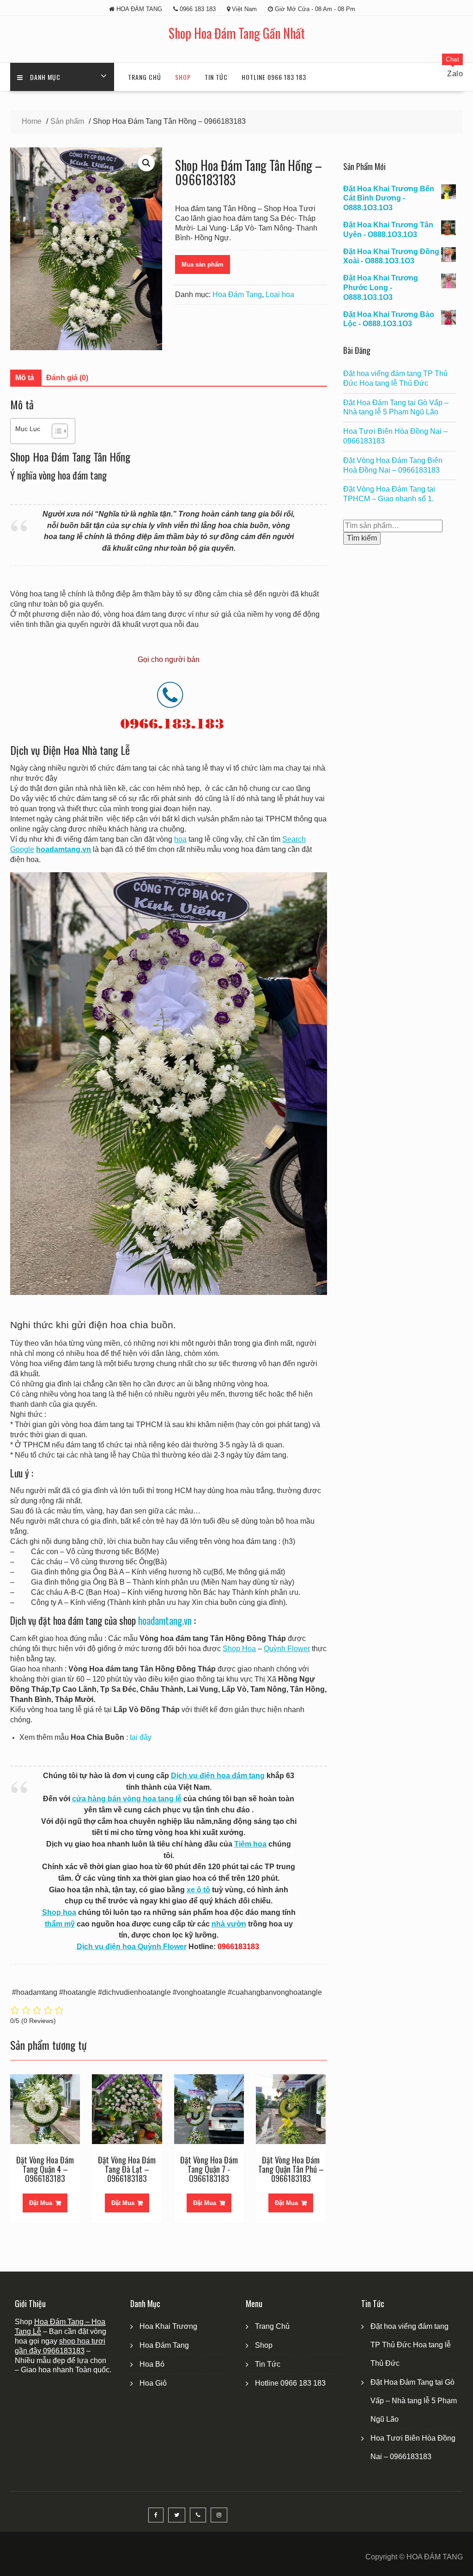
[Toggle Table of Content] (55, 431)
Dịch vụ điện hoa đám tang (218, 1776)
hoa (180, 839)
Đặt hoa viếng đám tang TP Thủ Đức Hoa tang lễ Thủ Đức (411, 2345)
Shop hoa (59, 1912)
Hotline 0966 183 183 (274, 77)
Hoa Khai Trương (168, 2326)
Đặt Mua (41, 2203)
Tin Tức (216, 77)
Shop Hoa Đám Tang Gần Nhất (237, 33)
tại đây (141, 1737)
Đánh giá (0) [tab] (67, 378)
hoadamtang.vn (165, 1620)
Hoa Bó (152, 2364)
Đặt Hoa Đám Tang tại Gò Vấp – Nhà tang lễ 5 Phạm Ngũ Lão (414, 2401)
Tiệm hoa (250, 1844)
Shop (183, 77)
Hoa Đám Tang (237, 295)
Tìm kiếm (362, 538)
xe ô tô (198, 1890)
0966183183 (64, 2351)
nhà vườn (229, 1924)
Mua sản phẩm (203, 264)
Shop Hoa (239, 1649)
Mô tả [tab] (25, 378)
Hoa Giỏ (153, 2383)
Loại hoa (280, 295)
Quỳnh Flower (287, 1649)
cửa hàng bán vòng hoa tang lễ (127, 1799)
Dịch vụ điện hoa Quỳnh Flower (132, 1947)
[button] (146, 163)
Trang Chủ (145, 77)
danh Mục (45, 77)
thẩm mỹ (60, 1924)
